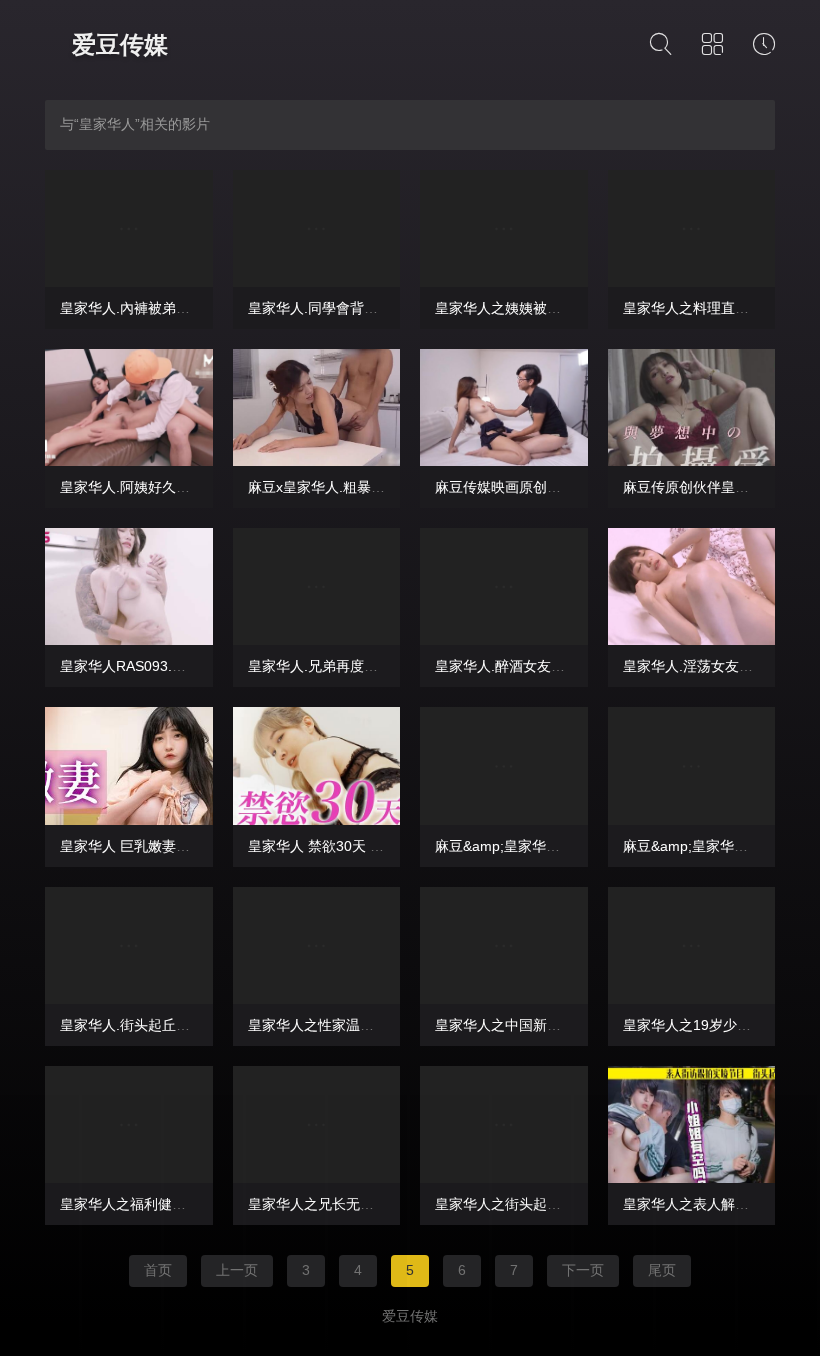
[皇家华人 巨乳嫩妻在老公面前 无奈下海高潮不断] (129, 765)
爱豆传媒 (120, 44)
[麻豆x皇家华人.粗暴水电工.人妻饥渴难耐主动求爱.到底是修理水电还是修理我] (317, 407)
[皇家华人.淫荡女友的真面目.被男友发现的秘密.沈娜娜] (692, 586)
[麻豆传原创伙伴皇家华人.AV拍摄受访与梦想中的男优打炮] (692, 407)
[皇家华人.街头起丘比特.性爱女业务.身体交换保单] (129, 945)
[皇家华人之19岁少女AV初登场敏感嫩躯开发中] (692, 945)
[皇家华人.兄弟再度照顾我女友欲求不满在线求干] (317, 586)
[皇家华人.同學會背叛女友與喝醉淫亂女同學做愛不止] (317, 228)
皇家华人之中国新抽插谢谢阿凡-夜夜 (549, 1025)
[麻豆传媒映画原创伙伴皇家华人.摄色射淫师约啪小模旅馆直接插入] (504, 407)
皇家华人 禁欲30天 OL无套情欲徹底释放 (374, 846)
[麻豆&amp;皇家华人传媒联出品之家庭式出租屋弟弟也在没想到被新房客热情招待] (504, 765)
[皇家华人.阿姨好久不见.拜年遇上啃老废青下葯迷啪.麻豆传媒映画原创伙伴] (129, 407)
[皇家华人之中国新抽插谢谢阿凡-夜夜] (504, 945)
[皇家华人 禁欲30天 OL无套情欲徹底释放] (317, 765)
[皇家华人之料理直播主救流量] (692, 228)
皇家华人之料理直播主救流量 (714, 308)
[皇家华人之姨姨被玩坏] (504, 228)
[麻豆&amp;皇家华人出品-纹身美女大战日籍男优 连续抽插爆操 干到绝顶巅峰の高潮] (692, 765)
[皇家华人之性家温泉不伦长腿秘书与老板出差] (317, 945)
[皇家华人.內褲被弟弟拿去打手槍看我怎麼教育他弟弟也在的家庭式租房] (129, 228)
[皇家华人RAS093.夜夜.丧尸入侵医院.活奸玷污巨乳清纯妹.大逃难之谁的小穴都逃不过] (129, 586)
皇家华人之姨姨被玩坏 (505, 308)
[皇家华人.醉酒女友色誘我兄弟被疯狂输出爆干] (504, 586)
